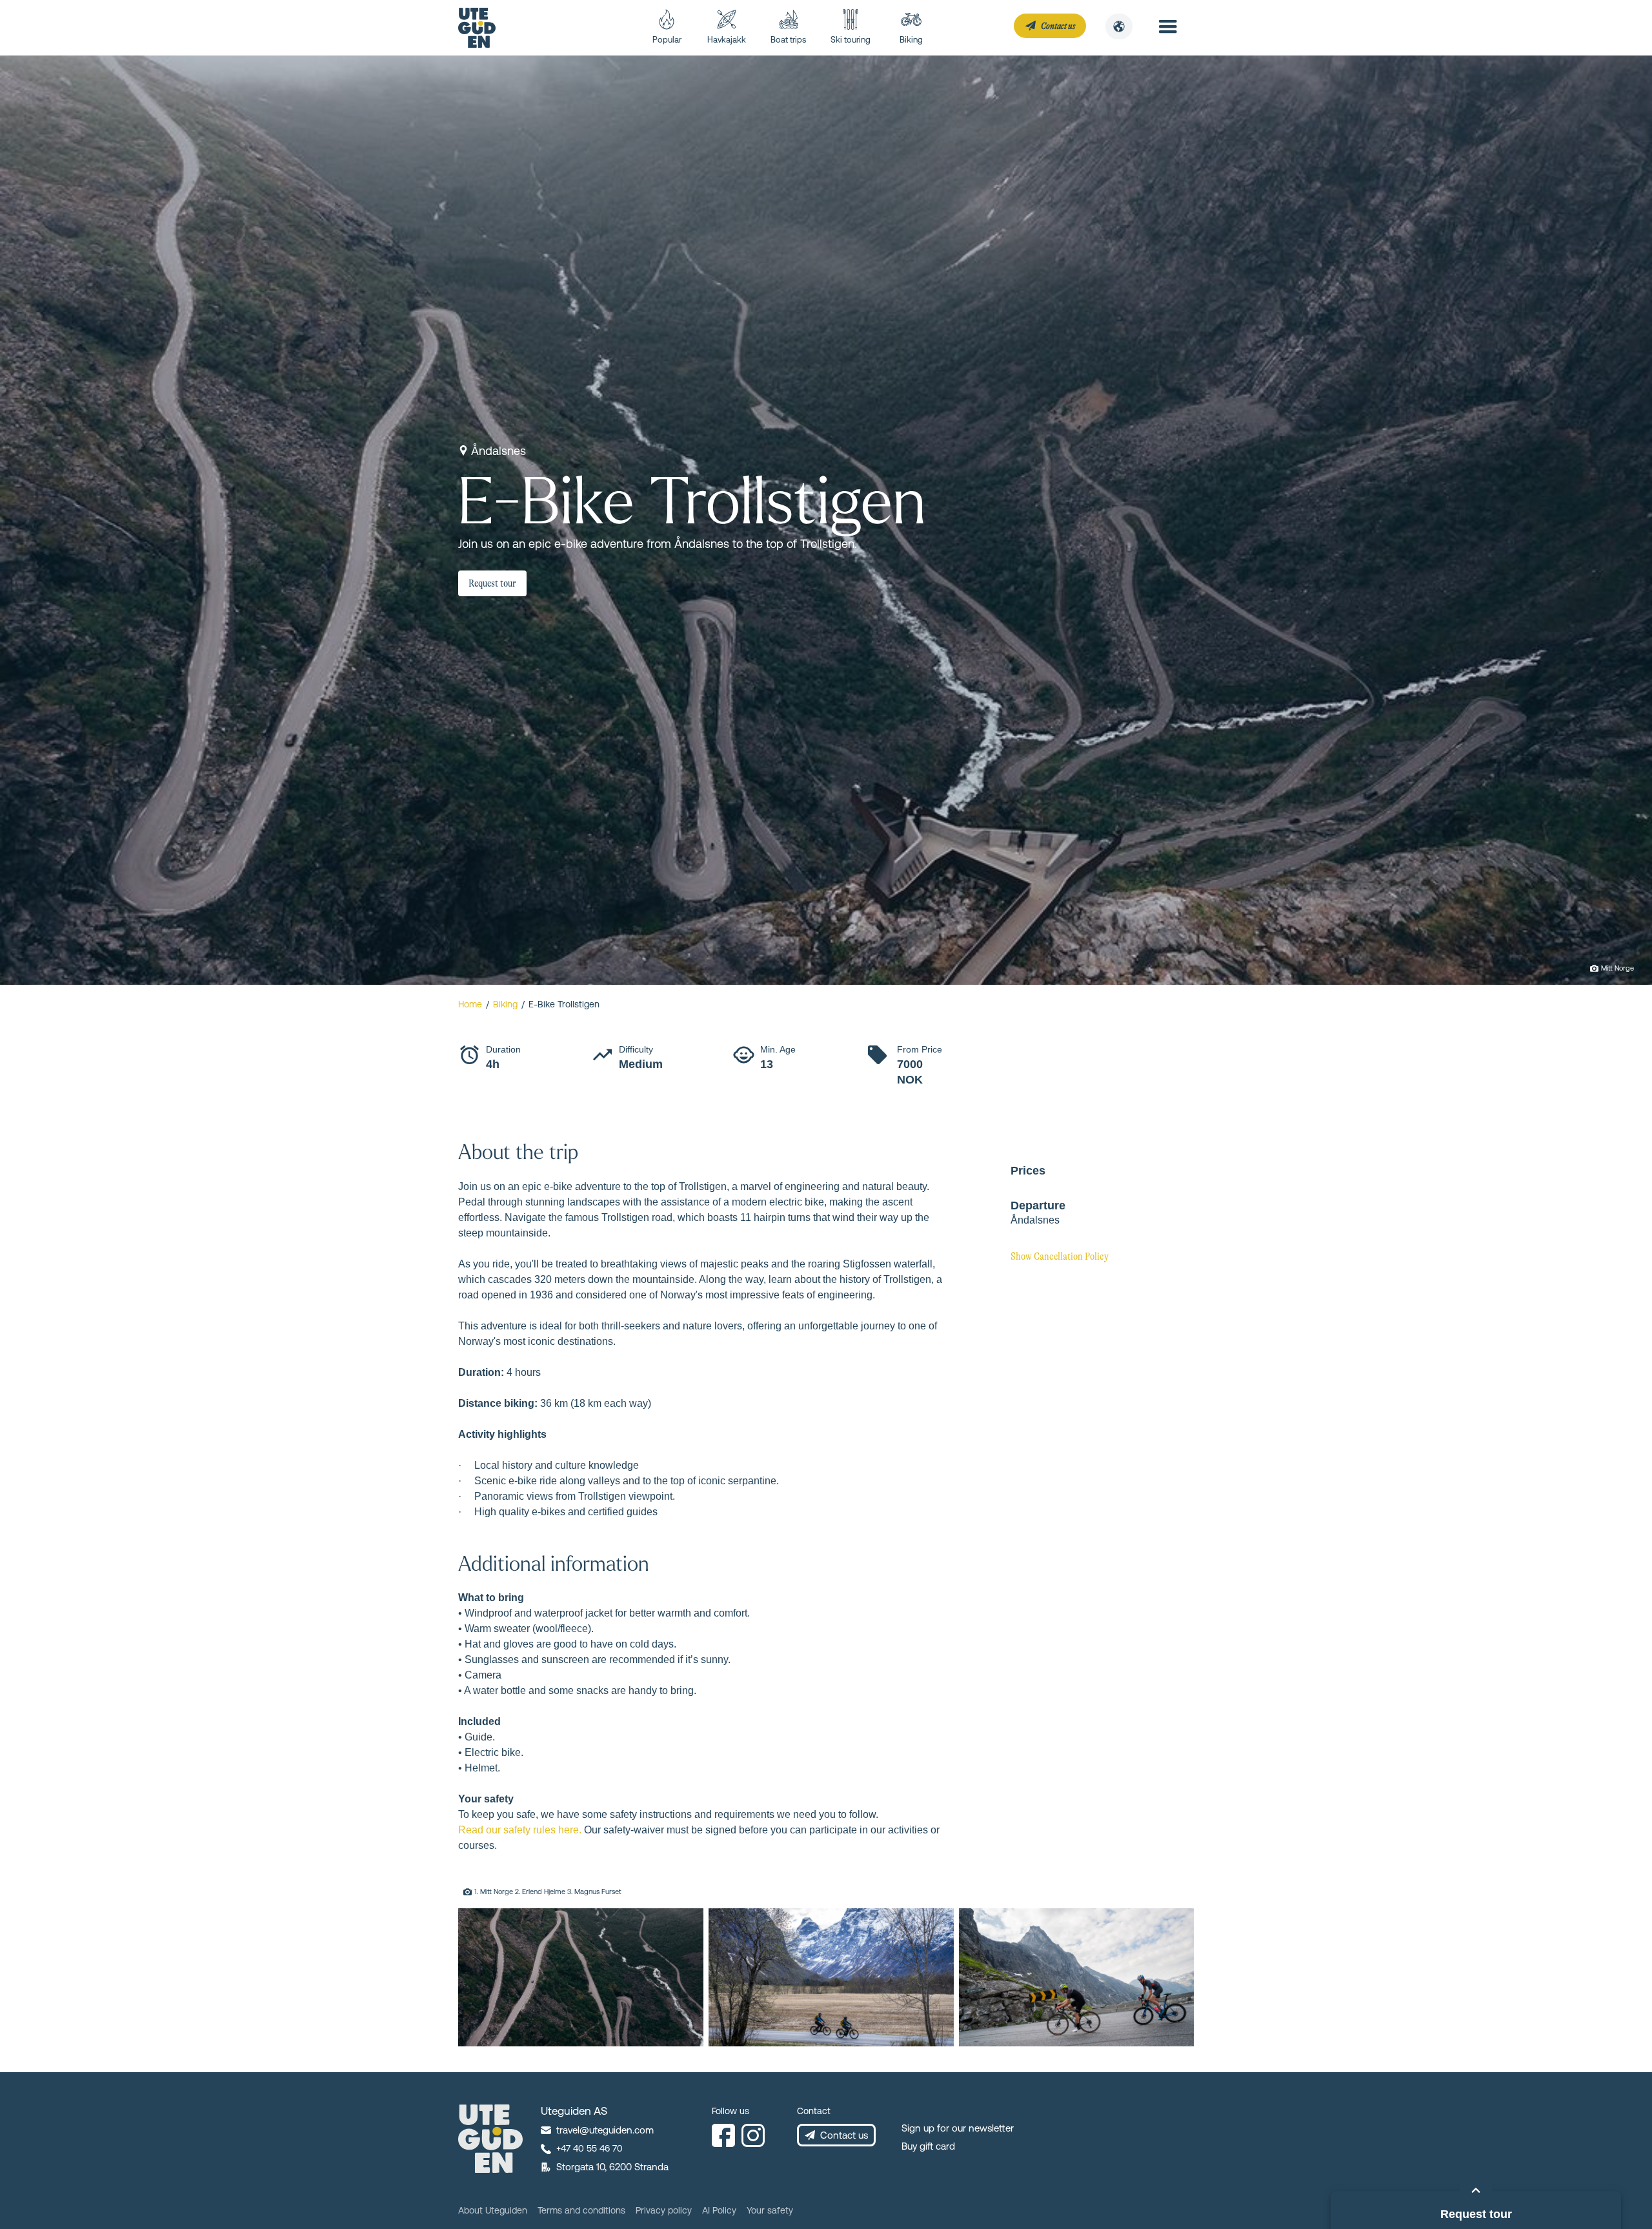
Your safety (770, 2210)
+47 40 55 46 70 (589, 2148)
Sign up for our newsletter (958, 2128)
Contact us (844, 2135)
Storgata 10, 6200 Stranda (612, 2167)
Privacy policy (664, 2210)
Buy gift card (928, 2146)
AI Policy (719, 2210)
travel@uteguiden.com (605, 2130)
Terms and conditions (581, 2210)
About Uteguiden (493, 2210)
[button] (1119, 26)
